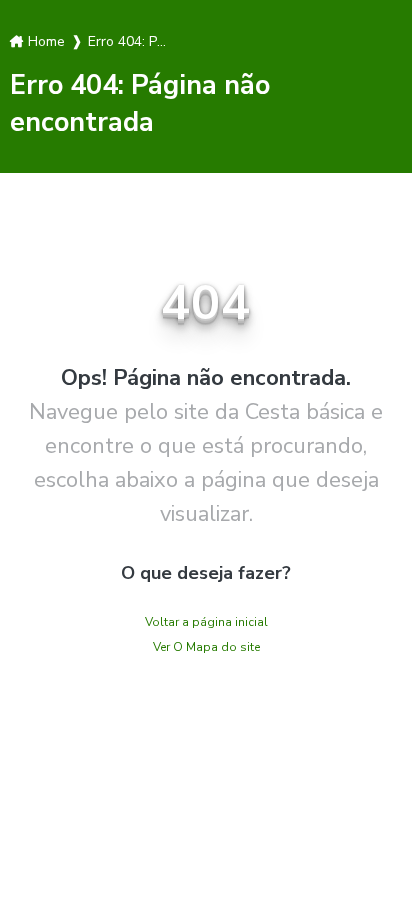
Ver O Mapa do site (206, 647)
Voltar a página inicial (206, 622)
